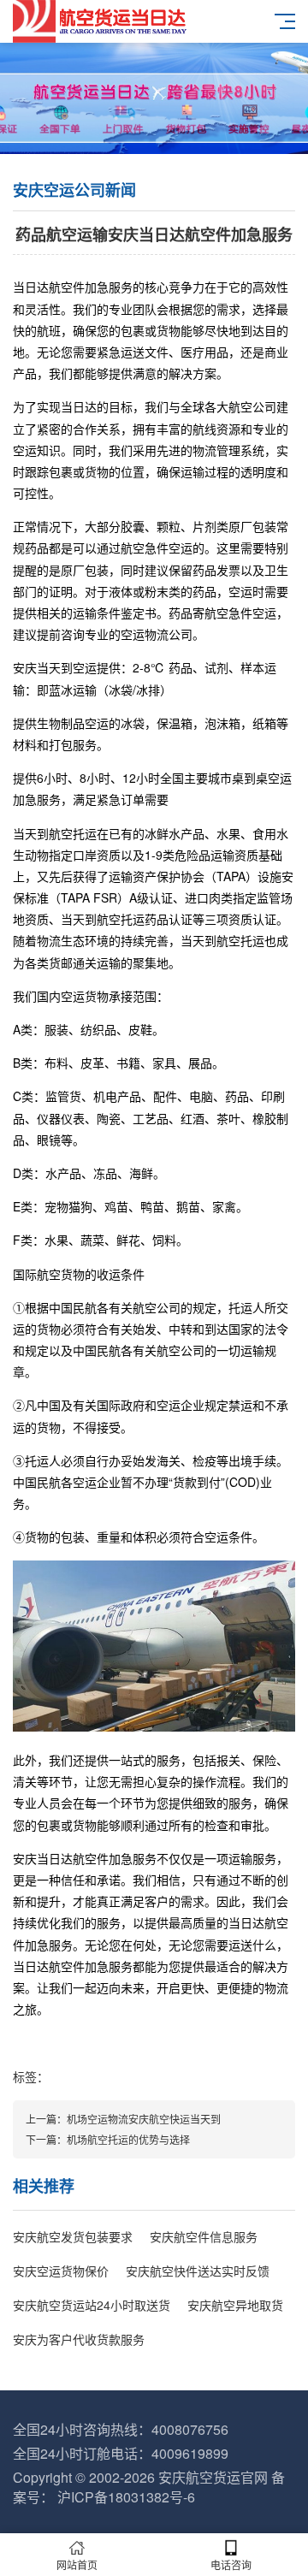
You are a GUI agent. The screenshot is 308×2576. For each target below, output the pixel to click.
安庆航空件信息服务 (204, 2236)
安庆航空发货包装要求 (73, 2236)
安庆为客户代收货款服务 (79, 2339)
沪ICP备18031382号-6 (126, 2497)
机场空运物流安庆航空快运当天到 (144, 2119)
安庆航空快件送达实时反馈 (198, 2271)
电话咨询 (231, 2564)
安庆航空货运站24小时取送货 (92, 2305)
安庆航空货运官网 (213, 2477)
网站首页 (77, 2564)
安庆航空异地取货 (235, 2305)
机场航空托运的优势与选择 (128, 2139)
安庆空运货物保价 (61, 2271)
